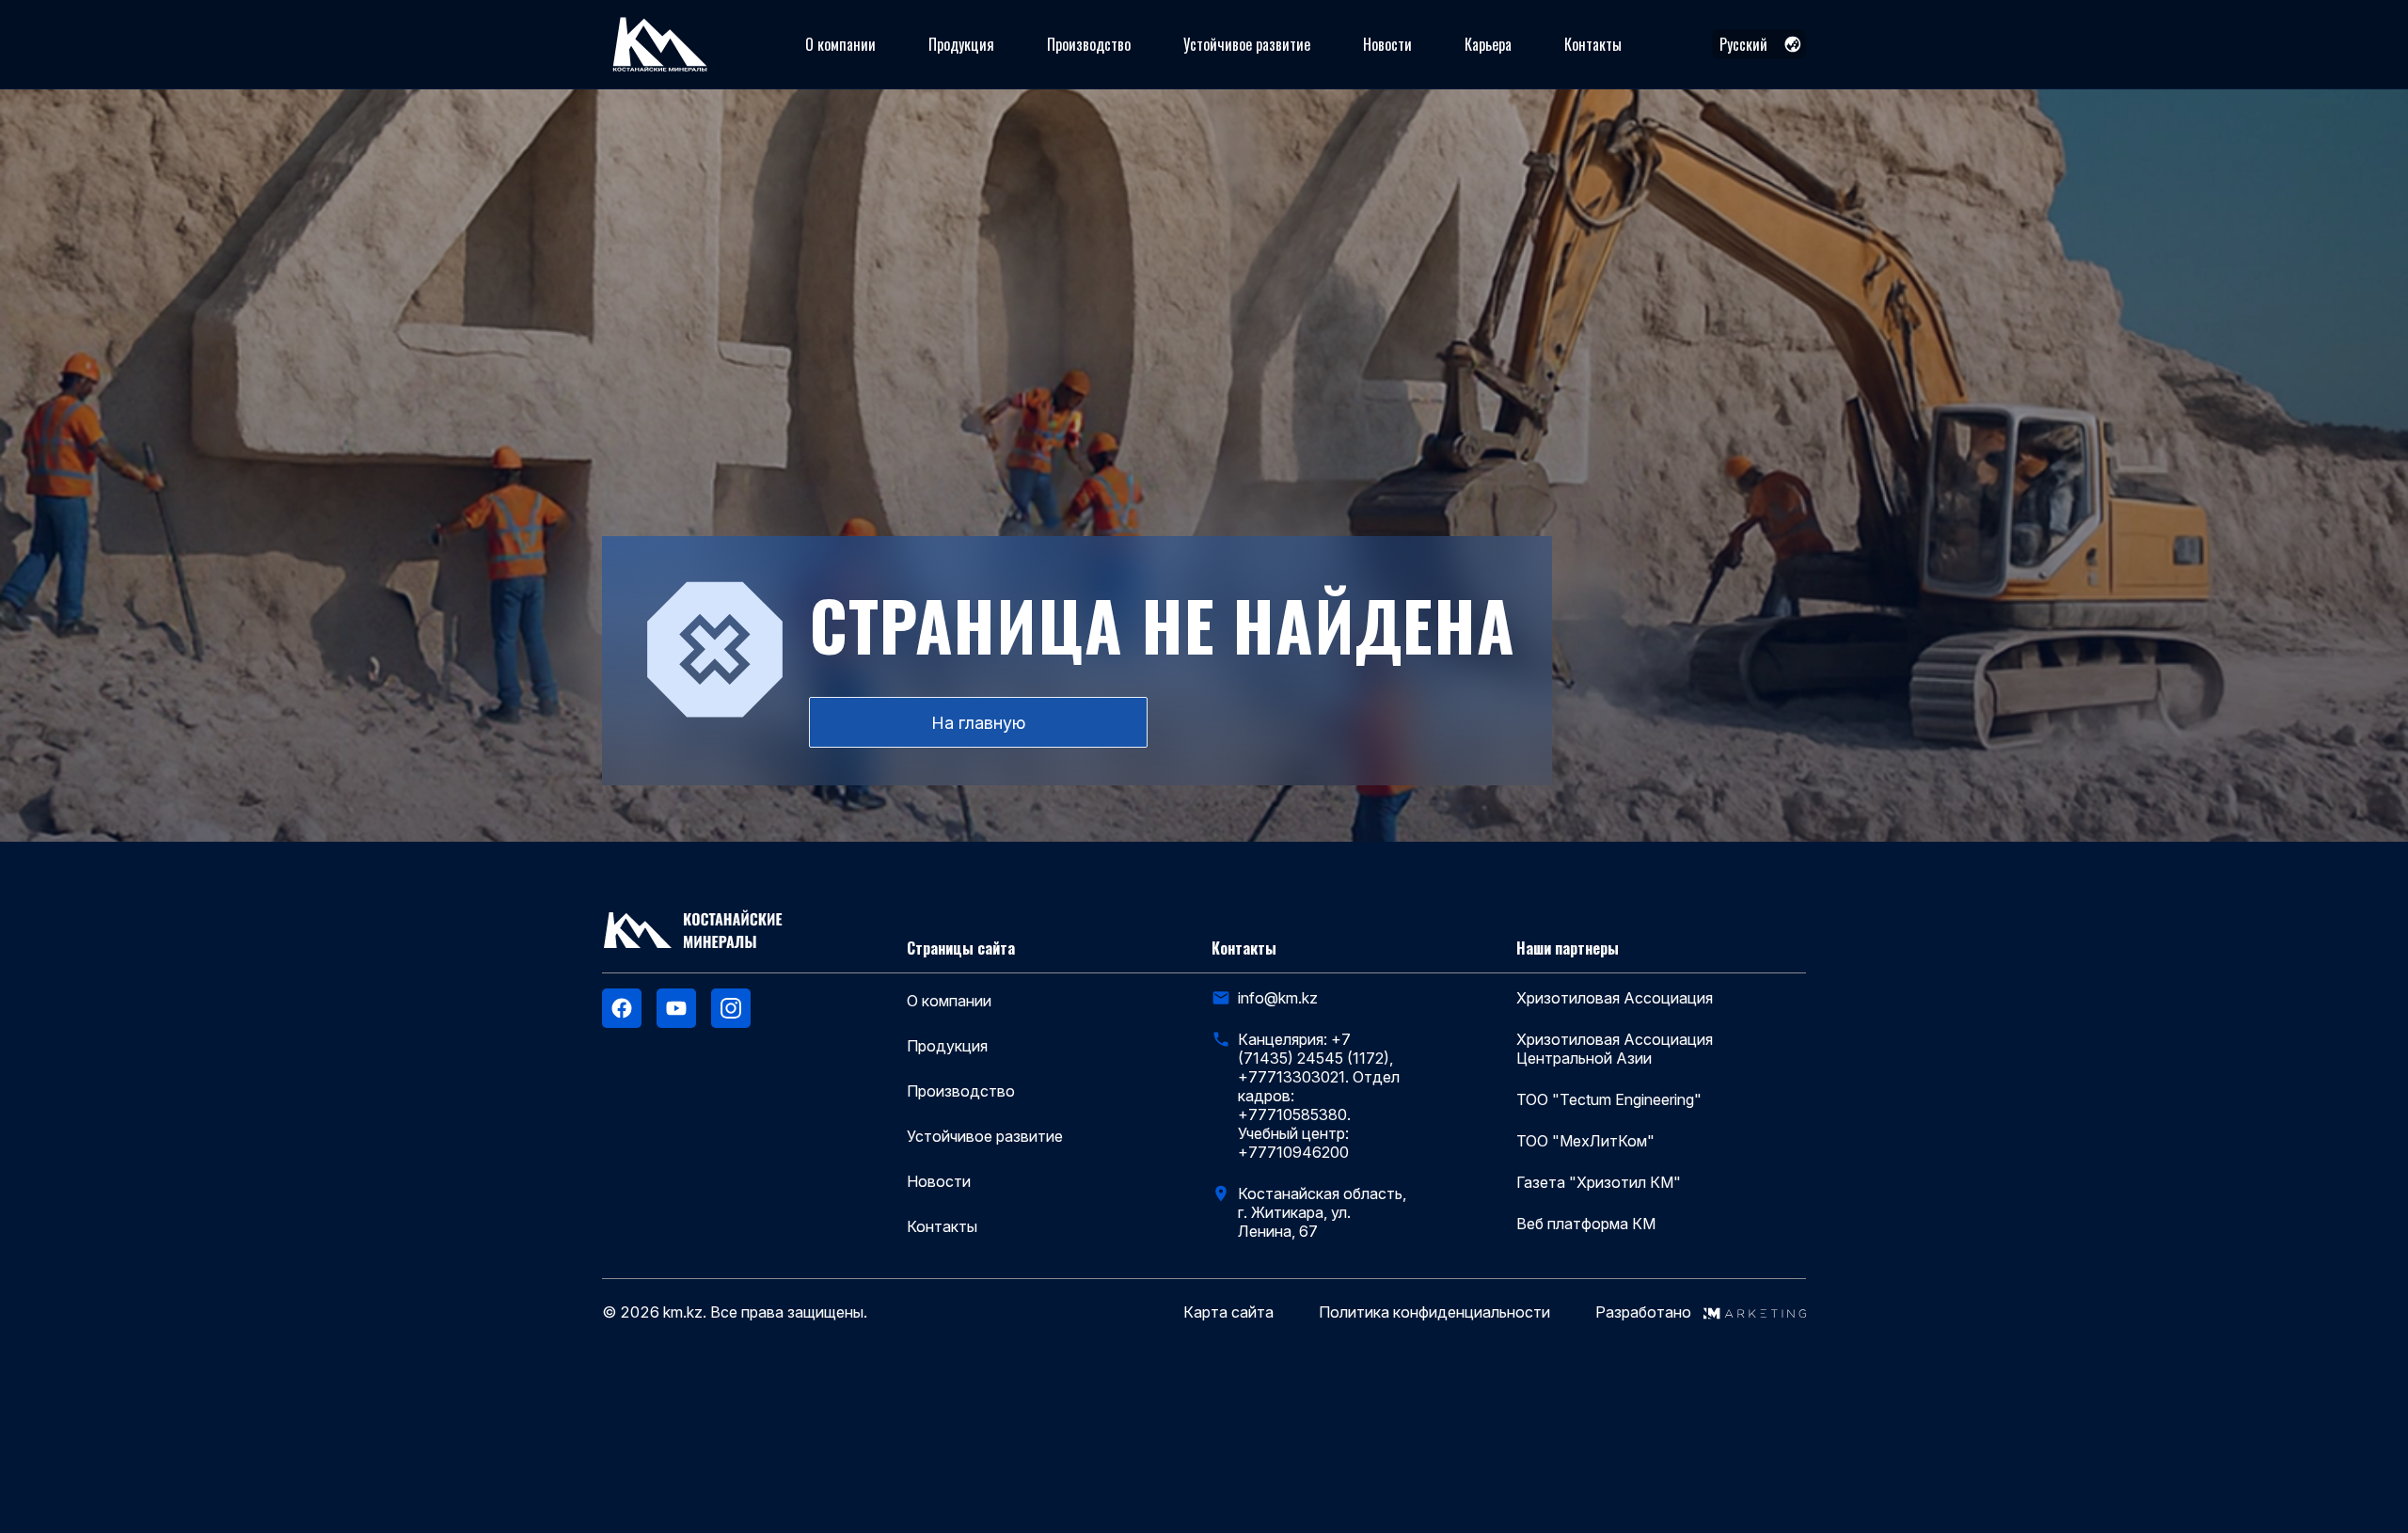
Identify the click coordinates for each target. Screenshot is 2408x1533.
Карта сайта (1228, 1312)
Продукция (961, 44)
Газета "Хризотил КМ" (1599, 1182)
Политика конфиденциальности (1434, 1312)
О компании (840, 44)
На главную (978, 723)
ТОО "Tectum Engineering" (1609, 1099)
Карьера (1488, 44)
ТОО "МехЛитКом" (1585, 1141)
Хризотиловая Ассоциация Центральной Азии (1615, 1049)
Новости (1387, 44)
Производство (1089, 44)
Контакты (1593, 44)
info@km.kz (1278, 998)
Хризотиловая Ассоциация (1615, 998)
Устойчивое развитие (1247, 44)
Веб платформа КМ (1586, 1224)
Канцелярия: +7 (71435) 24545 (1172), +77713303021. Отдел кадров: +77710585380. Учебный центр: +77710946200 (1319, 1096)
